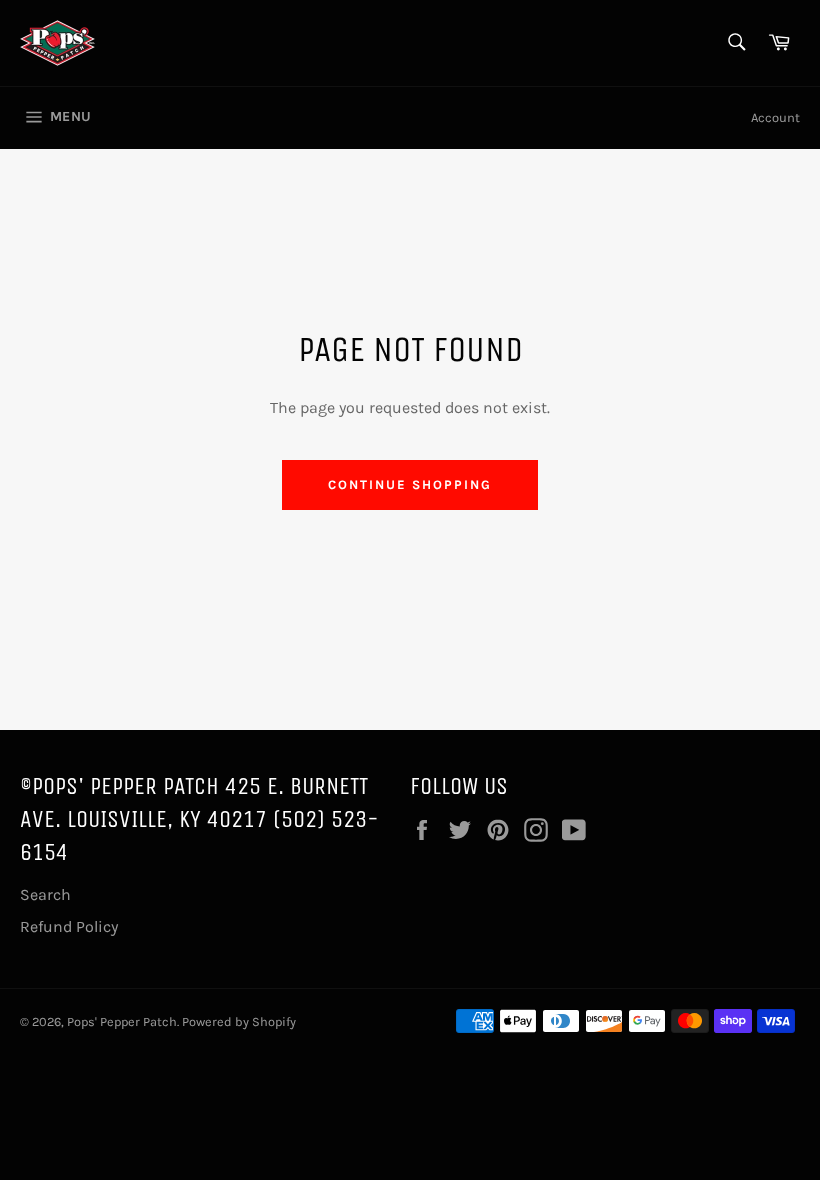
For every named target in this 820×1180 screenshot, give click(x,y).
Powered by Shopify (239, 1021)
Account (775, 117)
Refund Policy (69, 926)
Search (45, 894)
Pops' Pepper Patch (122, 1021)
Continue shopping (409, 484)
